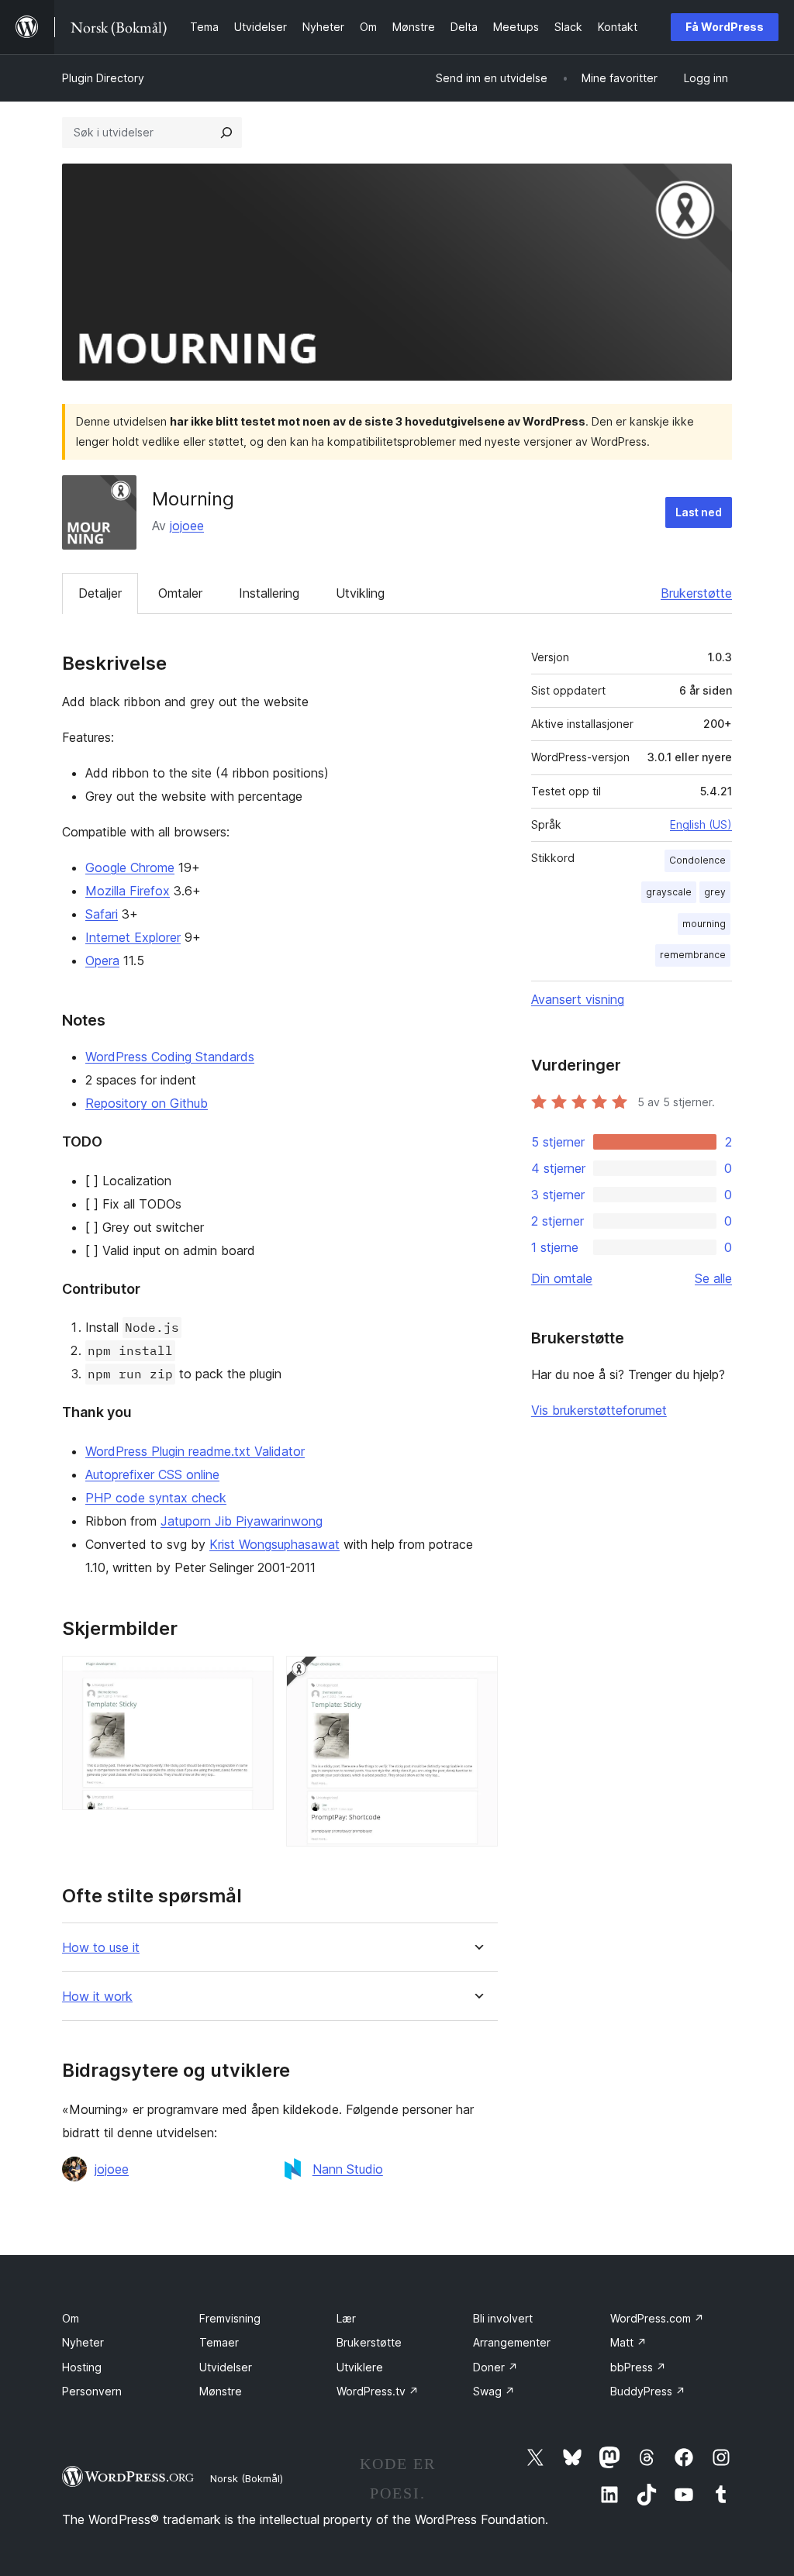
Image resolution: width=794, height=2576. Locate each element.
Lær (346, 2318)
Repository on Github (147, 1103)
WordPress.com (657, 2318)
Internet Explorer (133, 937)
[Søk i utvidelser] (226, 133)
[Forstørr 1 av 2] (253, 1677)
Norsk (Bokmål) (247, 2478)
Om (71, 2318)
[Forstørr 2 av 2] (477, 1677)
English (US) (701, 824)
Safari (102, 914)
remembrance (693, 955)
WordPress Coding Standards (170, 1057)
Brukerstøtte (696, 593)
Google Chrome (130, 867)
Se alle (713, 1278)
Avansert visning (578, 999)
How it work (97, 1997)
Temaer (219, 2342)
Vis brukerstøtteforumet (599, 1410)
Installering (269, 593)
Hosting (82, 2367)
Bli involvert (503, 2318)
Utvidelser (226, 2367)
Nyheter (83, 2342)
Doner (495, 2367)
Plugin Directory (103, 78)
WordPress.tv (378, 2391)
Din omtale (562, 1278)
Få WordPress (725, 27)
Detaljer (100, 593)
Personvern (92, 2391)
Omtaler (180, 593)
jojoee (187, 526)
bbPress (638, 2367)
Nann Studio (348, 2169)
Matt (628, 2342)
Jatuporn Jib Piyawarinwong (242, 1521)
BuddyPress (648, 2391)
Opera (102, 960)
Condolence (697, 860)
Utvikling (360, 593)
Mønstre (221, 2391)
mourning (704, 924)
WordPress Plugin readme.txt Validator (195, 1451)
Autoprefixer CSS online (152, 1474)
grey (715, 892)
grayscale (669, 892)
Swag (494, 2391)
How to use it (101, 1948)
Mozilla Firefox (128, 891)
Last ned (699, 512)
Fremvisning (230, 2318)
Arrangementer (512, 2342)
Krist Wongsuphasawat (274, 1544)
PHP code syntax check (156, 1498)
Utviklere (360, 2367)
